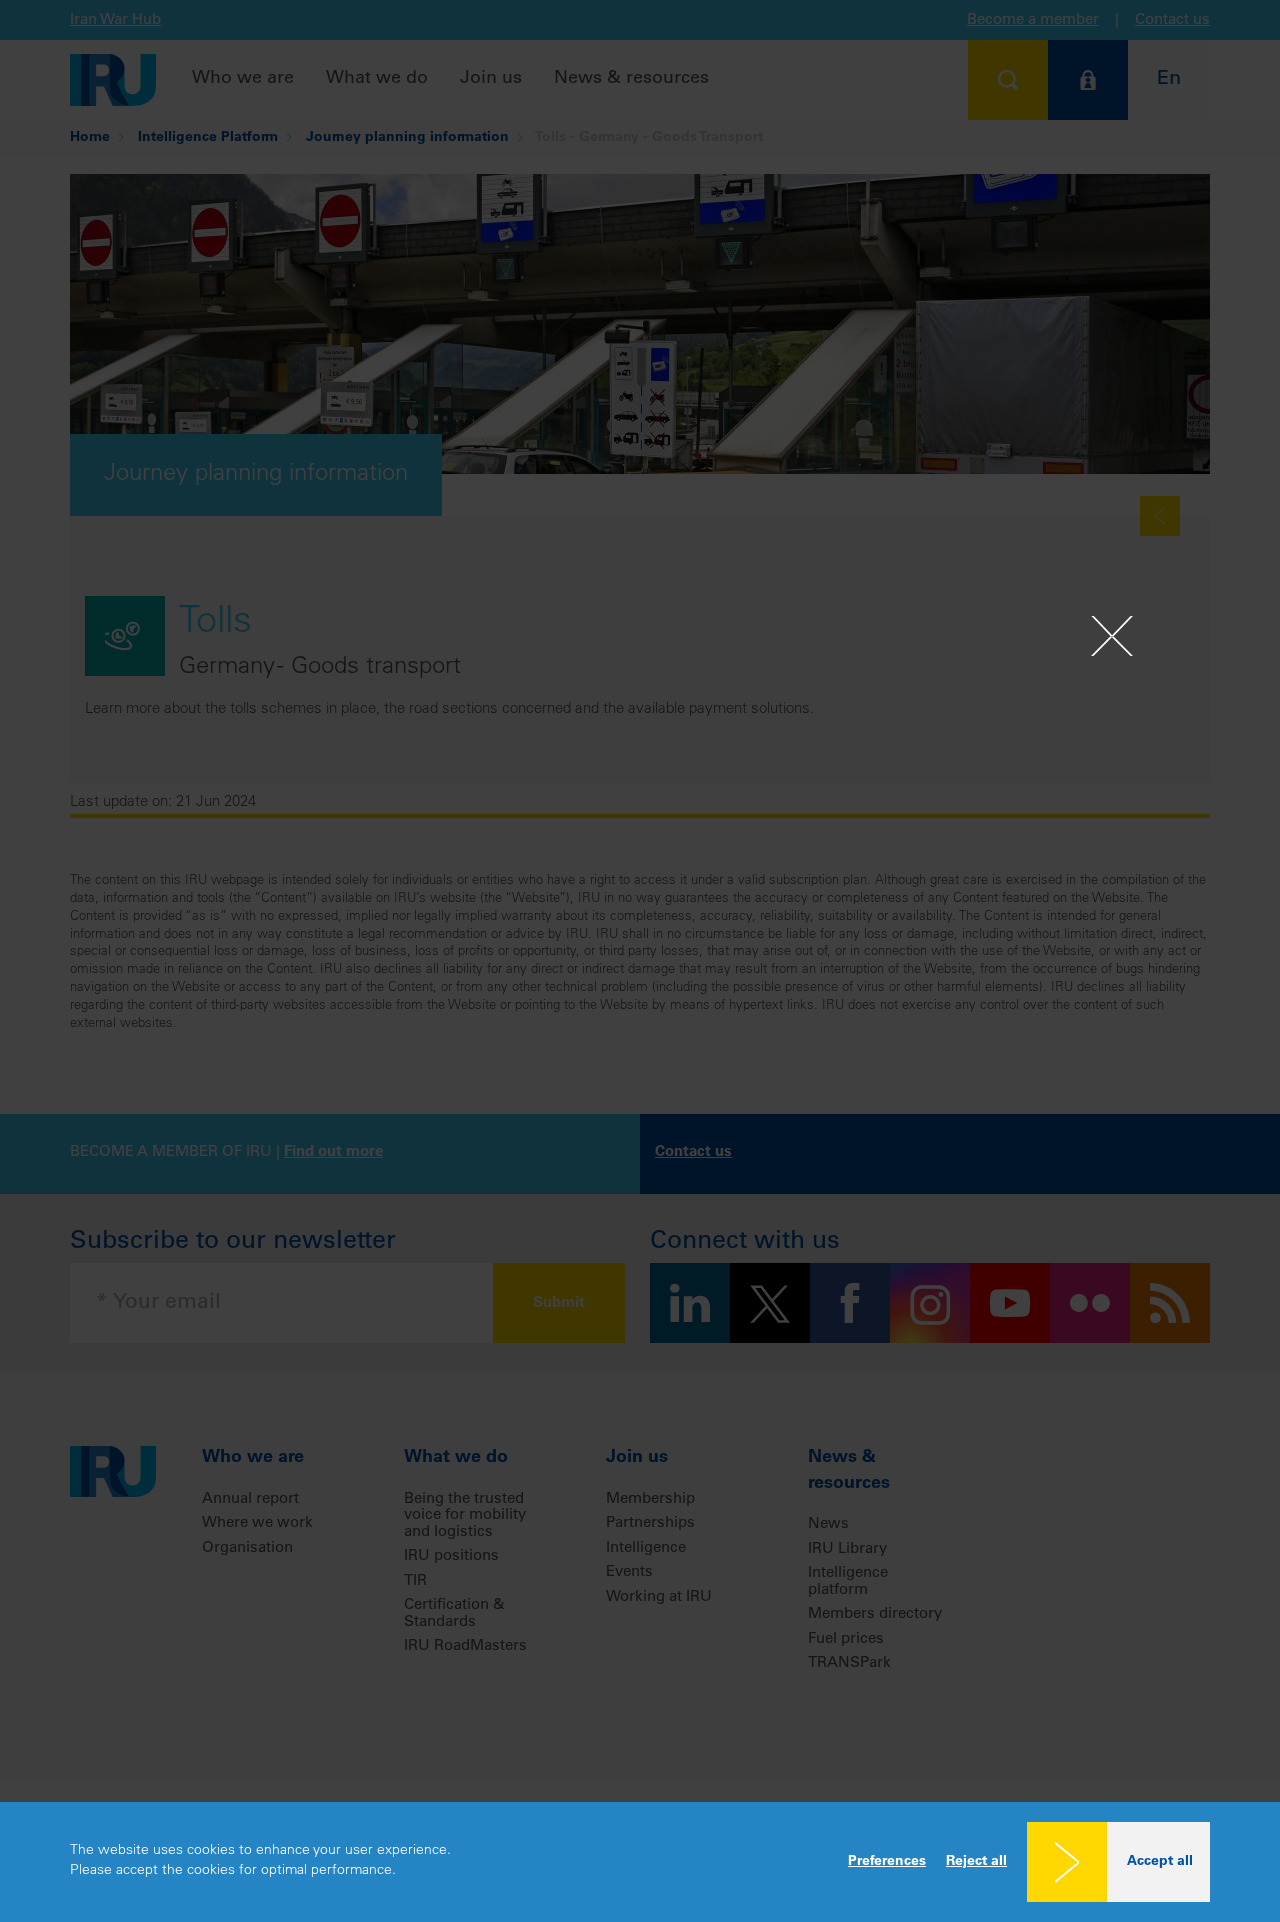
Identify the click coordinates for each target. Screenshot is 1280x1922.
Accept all (1160, 1862)
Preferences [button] (887, 1862)
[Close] (1112, 636)
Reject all (976, 1862)
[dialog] (640, 1862)
